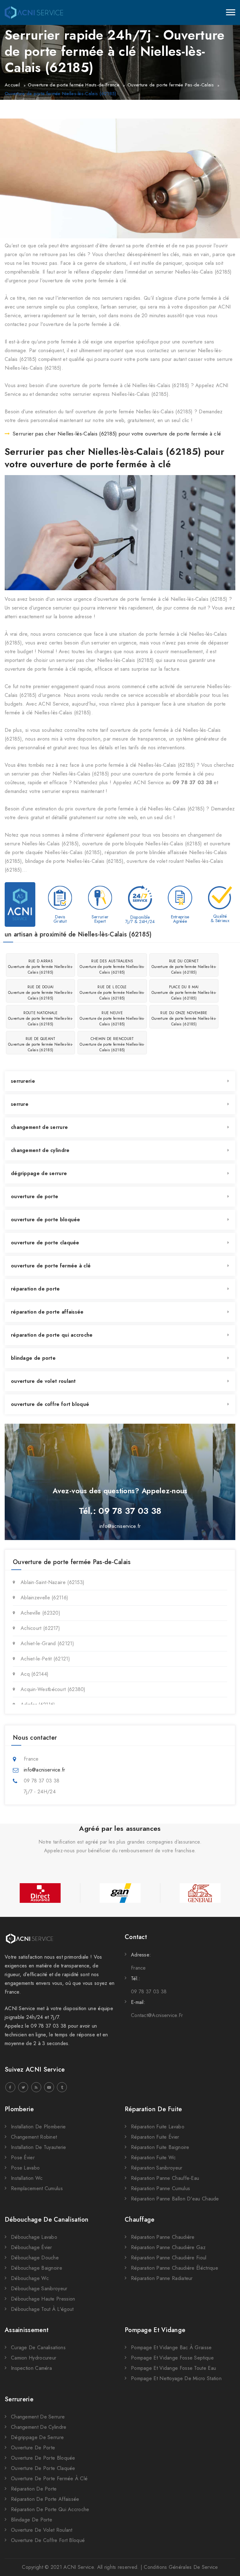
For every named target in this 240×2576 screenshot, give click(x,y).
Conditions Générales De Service (181, 2567)
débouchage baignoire (37, 2268)
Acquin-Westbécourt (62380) (53, 1689)
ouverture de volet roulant (43, 1381)
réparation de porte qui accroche (52, 1335)
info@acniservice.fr (120, 1526)
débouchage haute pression (43, 2299)
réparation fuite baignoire (160, 2147)
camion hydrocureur (34, 2358)
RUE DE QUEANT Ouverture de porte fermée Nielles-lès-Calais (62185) (40, 1044)
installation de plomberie (38, 2127)
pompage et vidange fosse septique (172, 2358)
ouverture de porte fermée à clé (51, 1266)
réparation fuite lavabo (158, 2127)
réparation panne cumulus (160, 2188)
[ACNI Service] (34, 12)
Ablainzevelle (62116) (44, 1598)
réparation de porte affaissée (47, 1312)
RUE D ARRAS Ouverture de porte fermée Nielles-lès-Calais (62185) (40, 967)
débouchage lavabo (34, 2237)
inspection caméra (31, 2368)
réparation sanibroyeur (157, 2168)
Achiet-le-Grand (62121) (47, 1643)
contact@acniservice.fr (157, 2015)
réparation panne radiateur (162, 2278)
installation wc (27, 2178)
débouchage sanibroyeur (39, 2289)
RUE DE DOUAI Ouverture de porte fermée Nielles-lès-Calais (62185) (40, 993)
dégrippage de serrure (39, 1173)
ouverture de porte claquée (45, 1243)
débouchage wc (30, 2278)
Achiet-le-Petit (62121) (45, 1659)
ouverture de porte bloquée (46, 1220)
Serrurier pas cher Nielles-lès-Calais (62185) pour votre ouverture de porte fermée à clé (117, 434)
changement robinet (34, 2137)
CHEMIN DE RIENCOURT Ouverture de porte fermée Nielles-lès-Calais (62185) (112, 1044)
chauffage (140, 2220)
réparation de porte (35, 1289)
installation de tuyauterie (39, 2147)
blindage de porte (33, 1358)
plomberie (19, 2109)
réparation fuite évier (155, 2137)
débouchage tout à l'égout (42, 2309)
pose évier (23, 2158)
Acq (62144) (35, 1674)
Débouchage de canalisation (47, 2220)
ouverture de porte (35, 1196)
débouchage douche (35, 2258)
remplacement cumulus (37, 2188)
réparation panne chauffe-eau (165, 2178)
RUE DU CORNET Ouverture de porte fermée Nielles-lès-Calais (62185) (184, 967)
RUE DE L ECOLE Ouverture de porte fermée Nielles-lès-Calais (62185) (112, 993)
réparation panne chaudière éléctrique (175, 2268)
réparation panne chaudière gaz (168, 2247)
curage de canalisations (38, 2348)
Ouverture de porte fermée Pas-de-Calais (171, 85)
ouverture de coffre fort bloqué (50, 1404)
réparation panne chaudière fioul (169, 2258)
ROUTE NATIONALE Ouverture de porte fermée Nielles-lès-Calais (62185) (40, 1018)
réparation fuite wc (153, 2158)
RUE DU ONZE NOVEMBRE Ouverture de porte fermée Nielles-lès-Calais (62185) (184, 1018)
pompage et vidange (155, 2330)
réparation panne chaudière (163, 2237)
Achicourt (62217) (40, 1628)
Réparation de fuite (153, 2109)
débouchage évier (32, 2247)
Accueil (12, 85)
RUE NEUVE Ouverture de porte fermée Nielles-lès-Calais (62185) (112, 1018)
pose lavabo (25, 2168)
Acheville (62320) (40, 1613)
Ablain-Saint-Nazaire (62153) (52, 1582)
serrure (20, 1104)
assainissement (27, 2330)
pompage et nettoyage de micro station (176, 2378)
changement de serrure (39, 1127)
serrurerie (23, 1081)
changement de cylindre (40, 1150)
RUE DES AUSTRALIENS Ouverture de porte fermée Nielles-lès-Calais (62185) (112, 967)
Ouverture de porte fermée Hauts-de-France (74, 85)
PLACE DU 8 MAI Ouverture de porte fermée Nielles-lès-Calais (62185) (184, 993)
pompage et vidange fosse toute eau (173, 2368)
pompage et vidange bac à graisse (171, 2348)
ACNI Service (79, 2567)
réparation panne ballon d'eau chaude (175, 2199)
